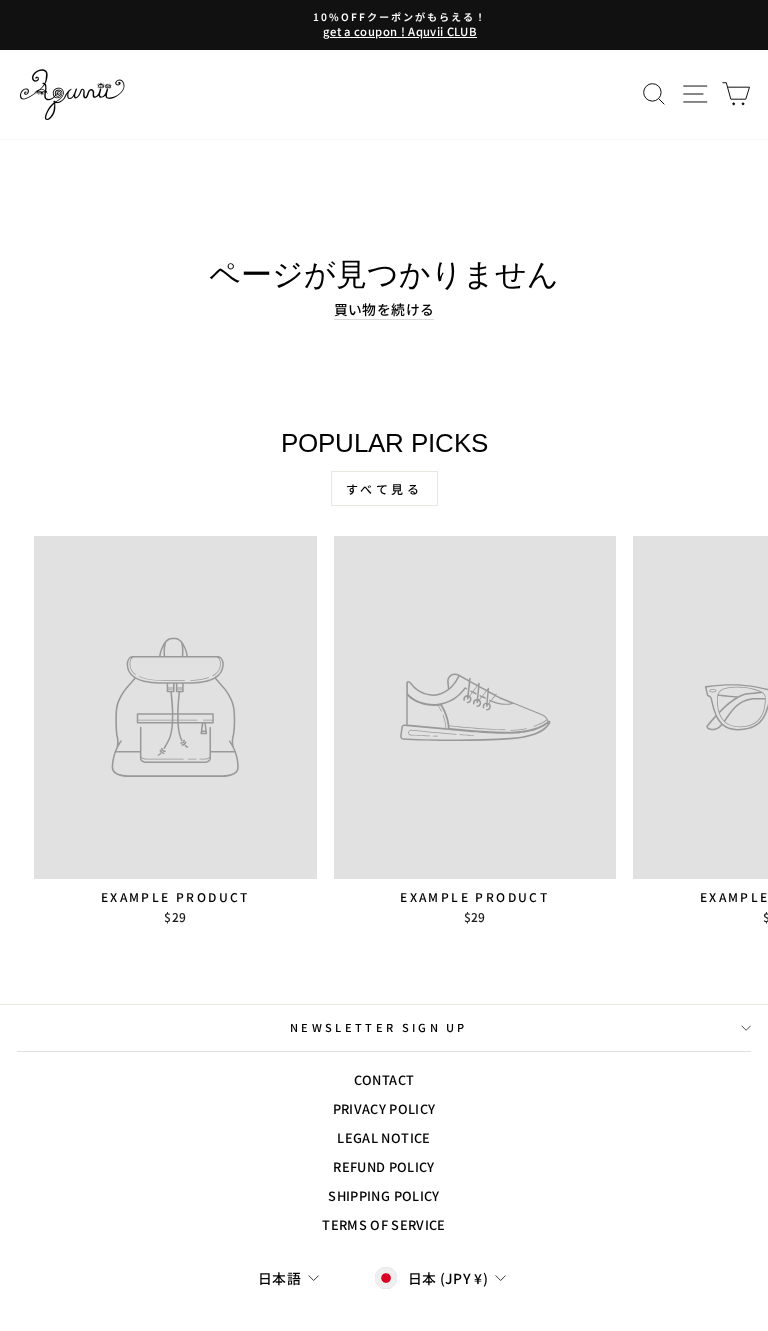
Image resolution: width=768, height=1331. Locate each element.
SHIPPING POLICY (383, 1195)
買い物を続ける (384, 309)
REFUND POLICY (384, 1166)
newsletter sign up (379, 1027)
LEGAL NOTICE (383, 1137)
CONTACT (384, 1079)
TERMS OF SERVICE (384, 1224)
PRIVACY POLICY (384, 1108)
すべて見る (384, 488)
